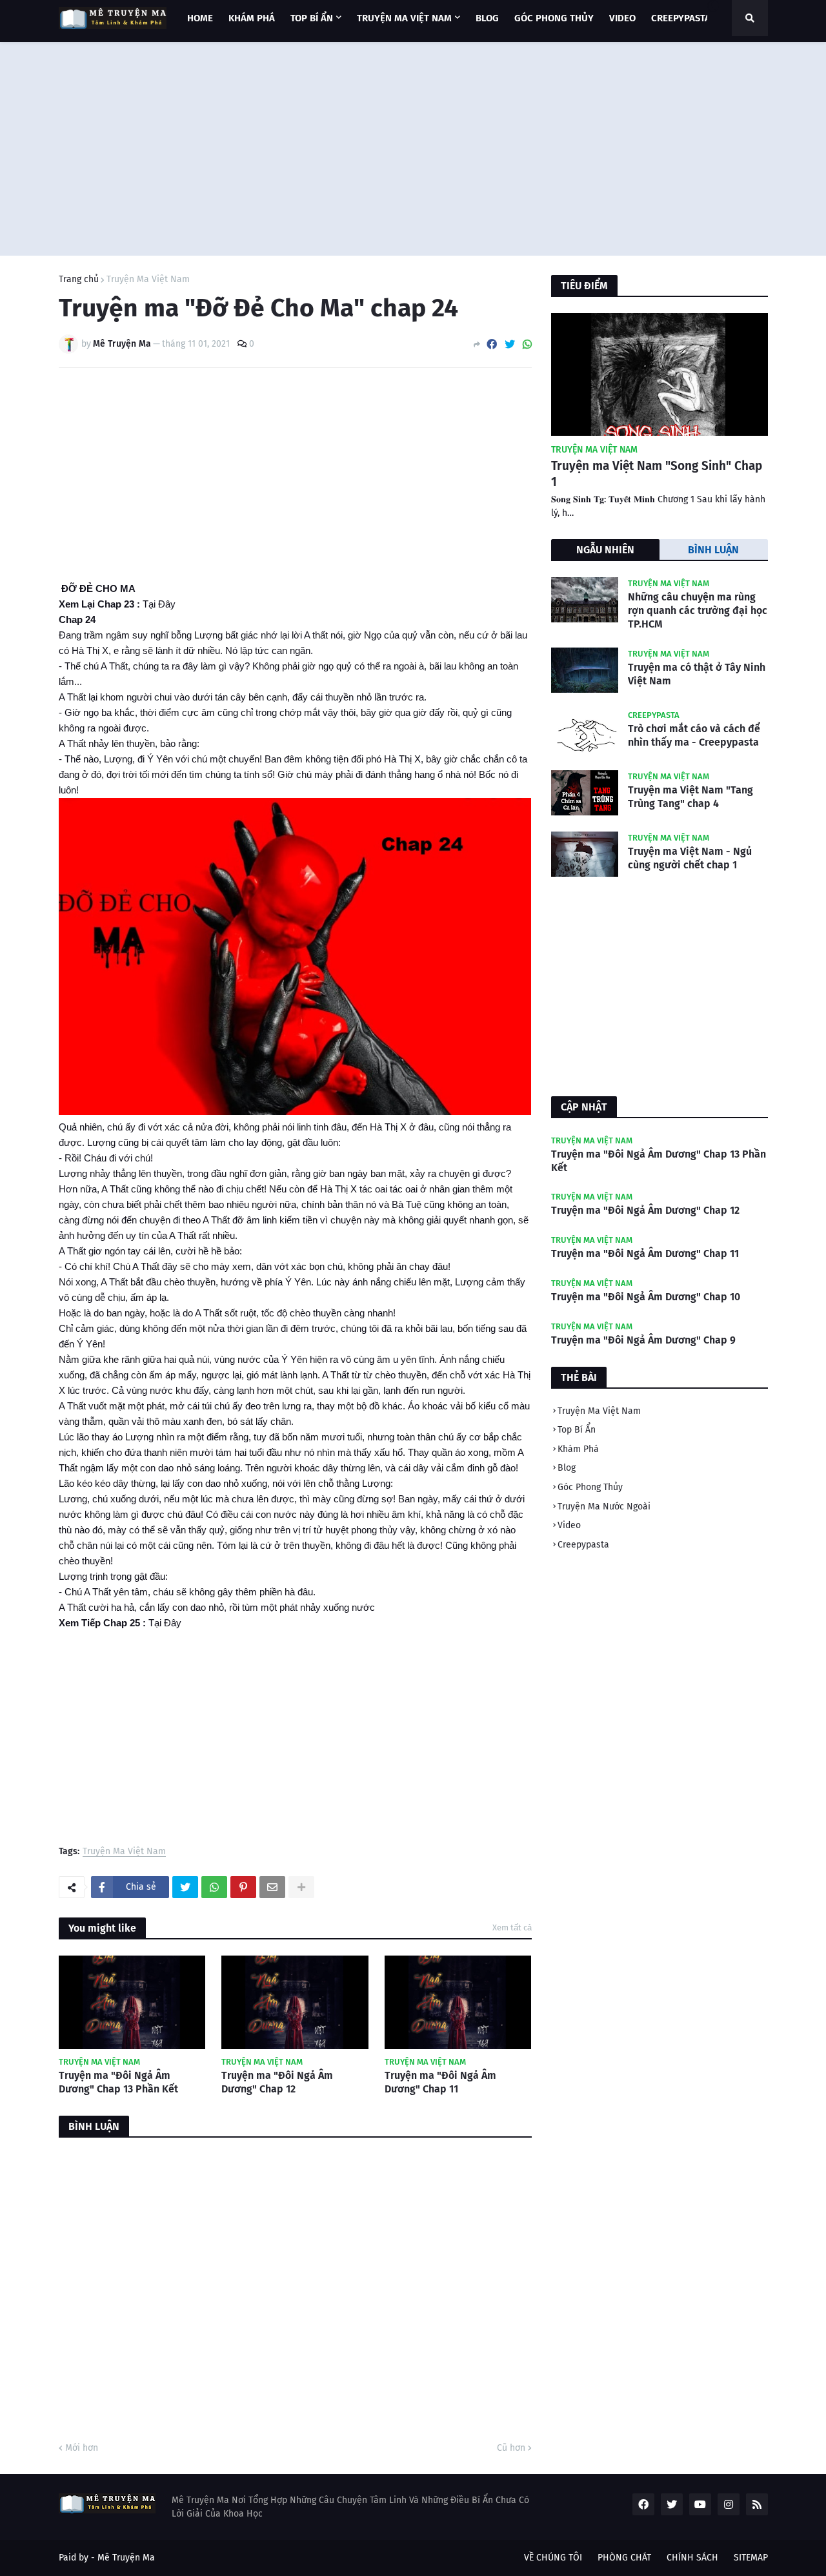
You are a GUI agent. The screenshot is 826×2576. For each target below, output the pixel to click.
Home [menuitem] (200, 18)
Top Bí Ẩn (577, 1430)
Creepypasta (583, 1545)
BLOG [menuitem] (487, 18)
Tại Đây (159, 604)
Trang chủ (79, 280)
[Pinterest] (243, 1887)
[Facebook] (492, 344)
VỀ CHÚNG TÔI (553, 2558)
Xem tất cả (512, 1927)
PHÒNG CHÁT (624, 2558)
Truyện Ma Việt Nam (148, 280)
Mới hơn (82, 2448)
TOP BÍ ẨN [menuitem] (312, 18)
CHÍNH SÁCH (692, 2558)
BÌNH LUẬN (713, 550)
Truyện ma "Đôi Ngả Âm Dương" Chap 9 (643, 1340)
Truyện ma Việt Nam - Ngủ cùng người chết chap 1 (690, 858)
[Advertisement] (413, 146)
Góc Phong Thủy (590, 1487)
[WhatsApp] (527, 344)
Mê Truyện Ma (126, 2558)
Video (569, 1525)
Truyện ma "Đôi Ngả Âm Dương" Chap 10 (646, 1297)
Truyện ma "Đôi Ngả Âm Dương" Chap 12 (277, 2082)
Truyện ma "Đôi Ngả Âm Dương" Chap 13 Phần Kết (118, 2082)
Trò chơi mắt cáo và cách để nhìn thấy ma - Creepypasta (694, 735)
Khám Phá (578, 1449)
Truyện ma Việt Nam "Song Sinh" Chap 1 (657, 474)
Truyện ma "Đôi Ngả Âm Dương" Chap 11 (440, 2082)
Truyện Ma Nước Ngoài (604, 1507)
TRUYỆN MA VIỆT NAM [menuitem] (404, 18)
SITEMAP (751, 2558)
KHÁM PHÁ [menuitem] (252, 18)
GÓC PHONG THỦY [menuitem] (554, 18)
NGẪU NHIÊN (605, 550)
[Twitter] (510, 344)
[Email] (272, 1887)
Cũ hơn (511, 2448)
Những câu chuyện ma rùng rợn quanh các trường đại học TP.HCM (698, 610)
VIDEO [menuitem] (622, 18)
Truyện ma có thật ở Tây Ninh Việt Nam (697, 674)
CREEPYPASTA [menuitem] (681, 18)
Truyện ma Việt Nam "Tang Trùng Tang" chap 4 (690, 797)
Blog (567, 1468)
